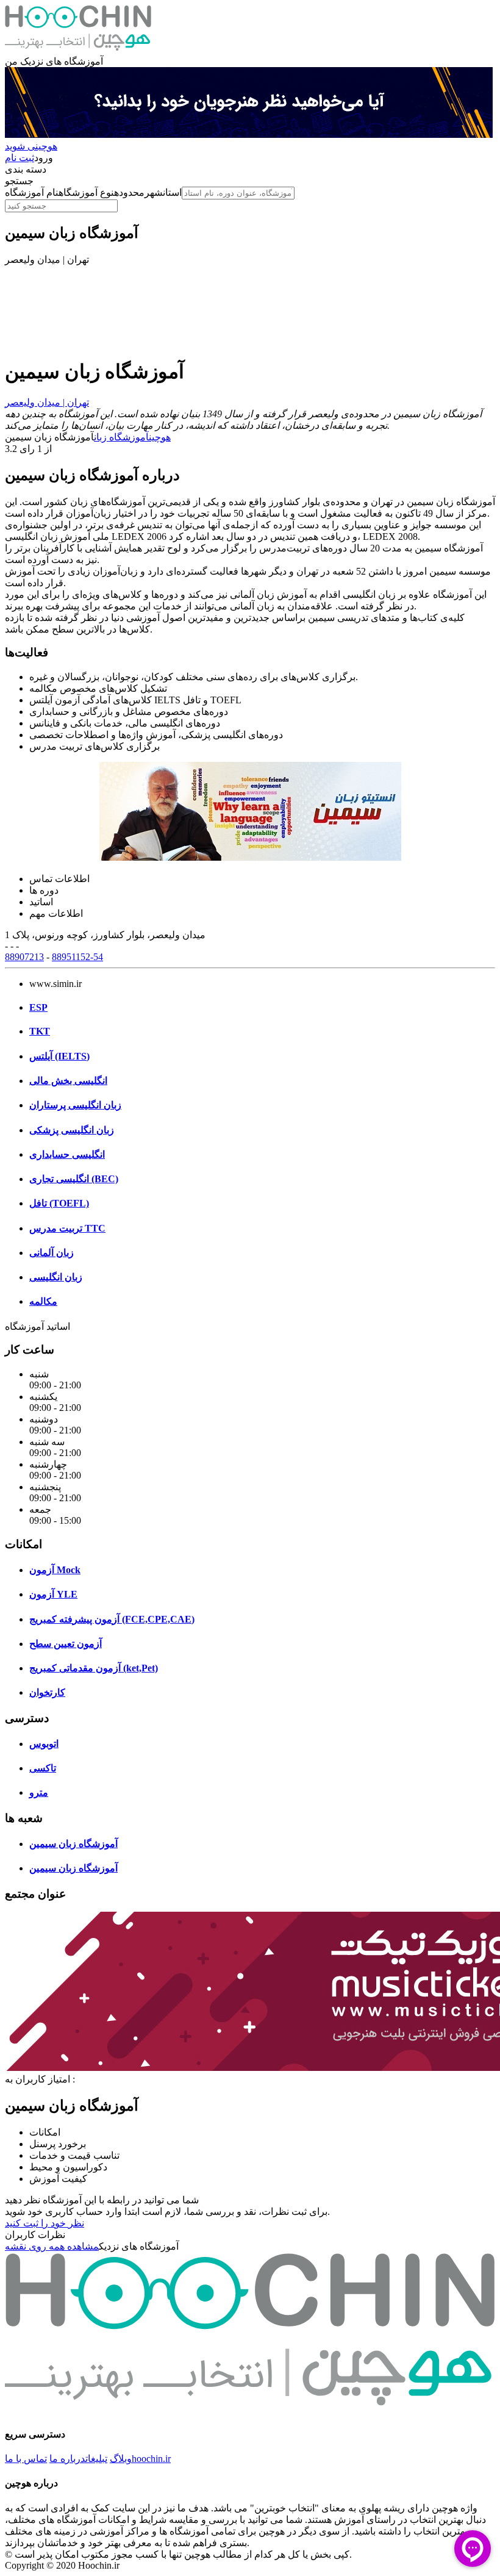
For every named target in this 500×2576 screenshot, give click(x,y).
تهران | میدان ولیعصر (47, 402)
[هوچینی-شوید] (249, 135)
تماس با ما (26, 2459)
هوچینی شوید (31, 146)
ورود (44, 158)
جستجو (19, 181)
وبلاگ (121, 2459)
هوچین (160, 437)
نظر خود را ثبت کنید (45, 2223)
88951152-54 (77, 957)
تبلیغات (96, 2459)
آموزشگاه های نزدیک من (54, 61)
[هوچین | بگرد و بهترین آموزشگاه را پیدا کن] (78, 50)
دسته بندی (26, 169)
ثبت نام (20, 158)
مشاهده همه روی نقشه (52, 2246)
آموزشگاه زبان (121, 437)
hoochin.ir (151, 2459)
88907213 (24, 957)
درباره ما (67, 2459)
